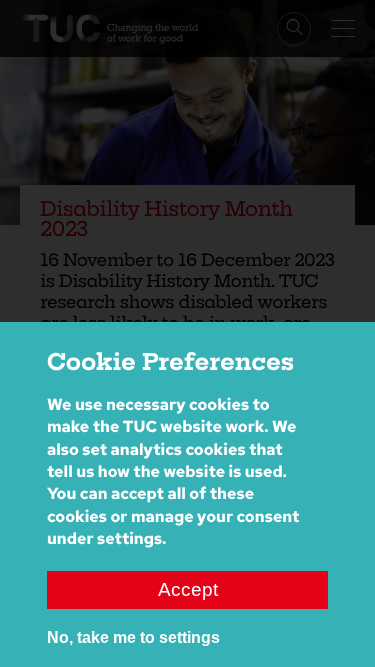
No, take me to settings (133, 637)
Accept (188, 589)
